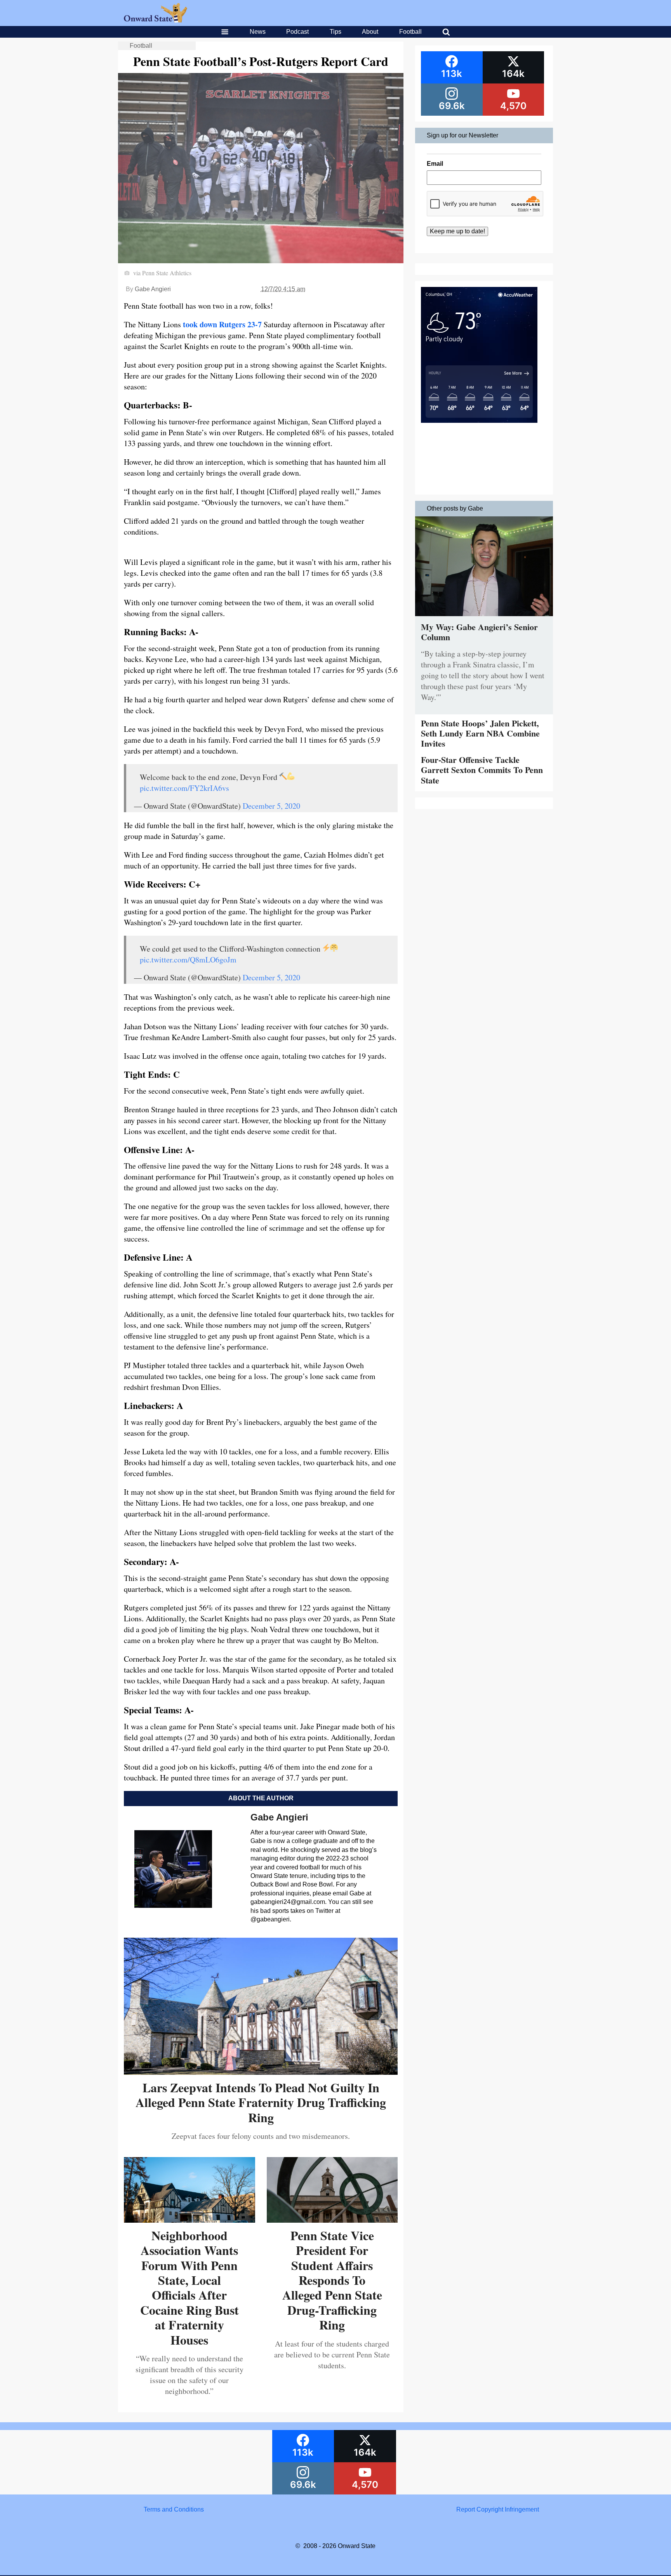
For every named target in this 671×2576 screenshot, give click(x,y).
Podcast (297, 32)
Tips (335, 32)
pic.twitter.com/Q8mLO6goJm (188, 960)
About (370, 32)
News (258, 32)
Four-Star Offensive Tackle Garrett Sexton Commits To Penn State (482, 770)
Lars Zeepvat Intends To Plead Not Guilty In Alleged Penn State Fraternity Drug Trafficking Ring (261, 2102)
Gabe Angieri (153, 289)
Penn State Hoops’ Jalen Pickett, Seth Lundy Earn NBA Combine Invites (480, 733)
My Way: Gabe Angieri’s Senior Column (479, 632)
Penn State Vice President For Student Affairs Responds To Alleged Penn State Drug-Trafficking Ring (332, 2280)
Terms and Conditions (174, 2509)
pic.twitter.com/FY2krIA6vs (184, 788)
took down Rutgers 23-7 (222, 324)
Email (435, 164)
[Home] (156, 20)
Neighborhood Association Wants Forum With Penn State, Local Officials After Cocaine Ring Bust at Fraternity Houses (189, 2288)
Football (410, 32)
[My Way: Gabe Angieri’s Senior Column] (484, 618)
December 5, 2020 (271, 806)
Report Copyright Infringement (498, 2509)
